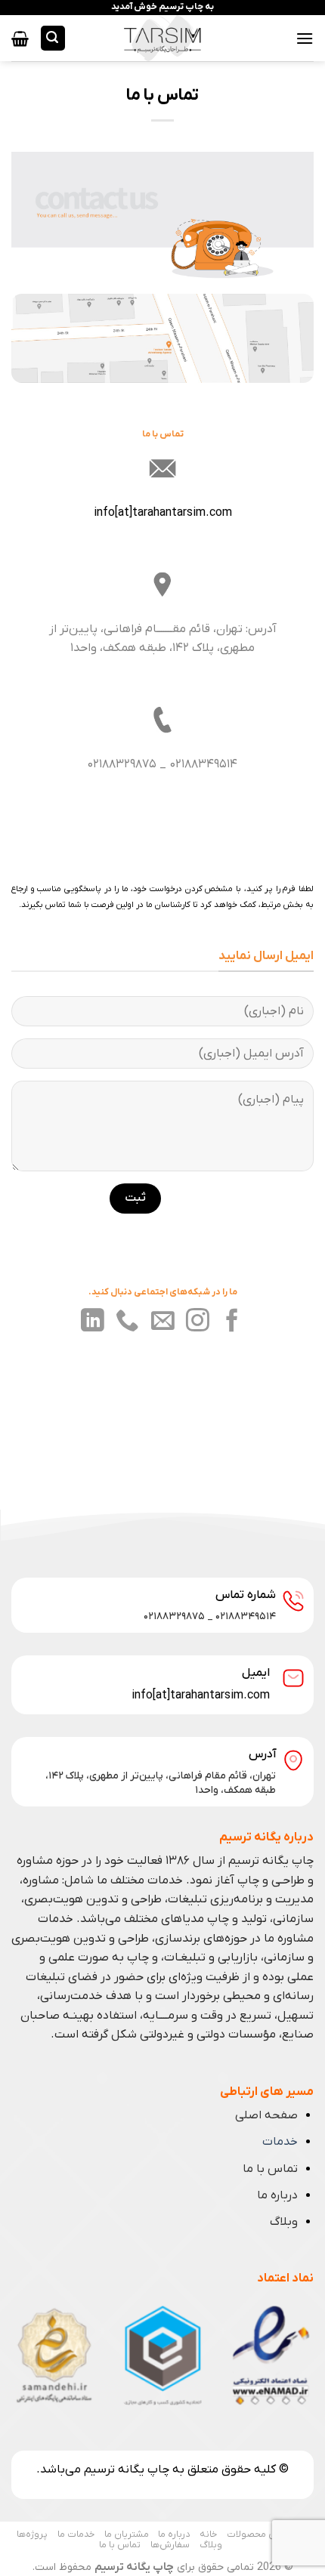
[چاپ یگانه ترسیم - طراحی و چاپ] (163, 38)
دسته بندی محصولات (269, 2534)
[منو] (305, 38)
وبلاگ (284, 2222)
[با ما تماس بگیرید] (127, 1322)
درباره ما (277, 2195)
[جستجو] (53, 38)
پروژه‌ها (32, 2534)
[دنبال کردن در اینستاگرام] (198, 1322)
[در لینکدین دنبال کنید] (93, 1322)
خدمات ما (76, 2534)
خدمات (280, 2142)
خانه (208, 2534)
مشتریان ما (127, 2534)
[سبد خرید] (20, 39)
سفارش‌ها (170, 2545)
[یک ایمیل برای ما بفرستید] (163, 1322)
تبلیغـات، (185, 1957)
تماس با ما (270, 2169)
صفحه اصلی (266, 2115)
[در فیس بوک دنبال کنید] (232, 1322)
